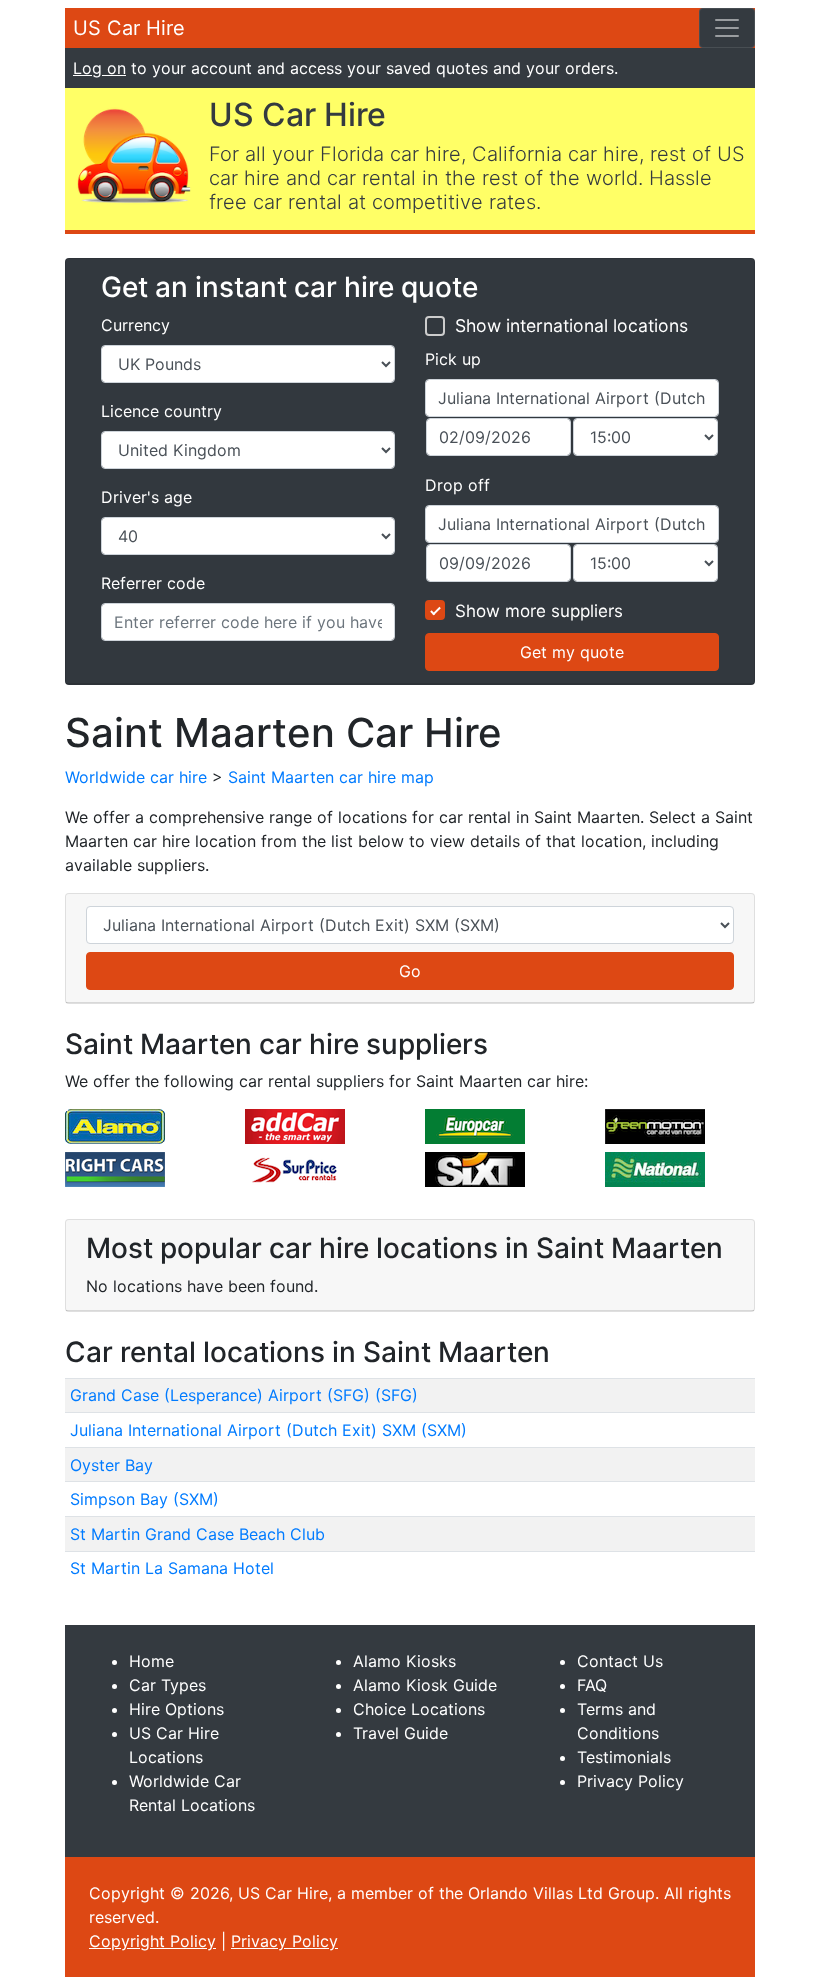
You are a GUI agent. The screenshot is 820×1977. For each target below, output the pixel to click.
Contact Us (620, 1661)
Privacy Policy (630, 1781)
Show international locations (571, 325)
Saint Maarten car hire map (331, 777)
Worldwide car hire (136, 777)
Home (151, 1661)
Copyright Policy (152, 1941)
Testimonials (624, 1757)
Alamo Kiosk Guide (425, 1685)
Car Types (167, 1685)
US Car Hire (129, 28)
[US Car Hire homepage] (133, 154)
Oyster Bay (111, 1465)
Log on (99, 68)
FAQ (592, 1685)
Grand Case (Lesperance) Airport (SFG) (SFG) (244, 1395)
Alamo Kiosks (404, 1661)
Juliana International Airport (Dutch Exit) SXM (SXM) (268, 1430)
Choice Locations (419, 1709)
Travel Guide (400, 1733)
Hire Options (176, 1709)
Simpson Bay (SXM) (144, 1499)
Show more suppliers (539, 611)
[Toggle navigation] (727, 28)
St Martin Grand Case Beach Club (197, 1534)
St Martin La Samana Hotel (172, 1568)
